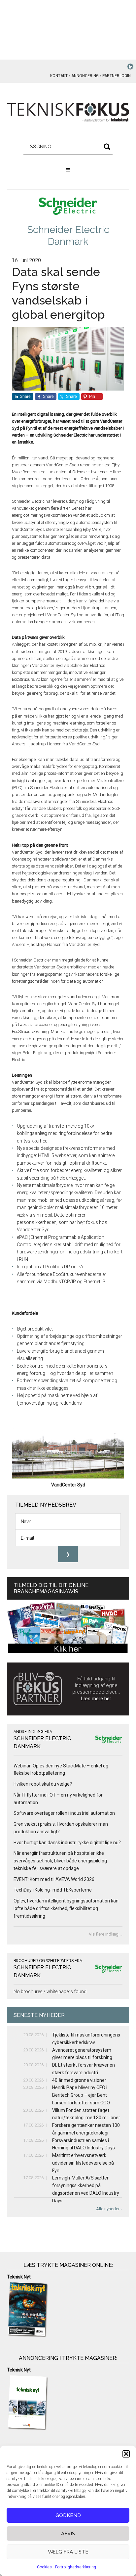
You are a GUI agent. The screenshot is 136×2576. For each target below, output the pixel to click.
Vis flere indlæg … (106, 1934)
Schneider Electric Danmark (68, 235)
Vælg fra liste (68, 2552)
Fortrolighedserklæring (76, 2567)
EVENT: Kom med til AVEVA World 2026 (54, 1879)
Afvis (68, 2534)
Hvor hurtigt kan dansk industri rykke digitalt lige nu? (67, 1843)
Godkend (68, 2515)
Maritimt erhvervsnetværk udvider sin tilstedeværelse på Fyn (83, 2163)
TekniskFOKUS (68, 113)
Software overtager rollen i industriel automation (64, 1813)
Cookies (44, 2567)
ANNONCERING (85, 76)
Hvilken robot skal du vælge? (43, 1784)
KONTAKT (59, 76)
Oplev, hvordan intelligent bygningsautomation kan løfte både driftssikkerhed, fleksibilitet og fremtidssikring (66, 1908)
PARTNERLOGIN (117, 76)
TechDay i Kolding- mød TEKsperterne (53, 1890)
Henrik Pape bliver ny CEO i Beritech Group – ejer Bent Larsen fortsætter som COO (81, 2095)
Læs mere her (96, 1699)
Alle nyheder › (109, 2209)
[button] (126, 2454)
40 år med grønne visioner (79, 2080)
